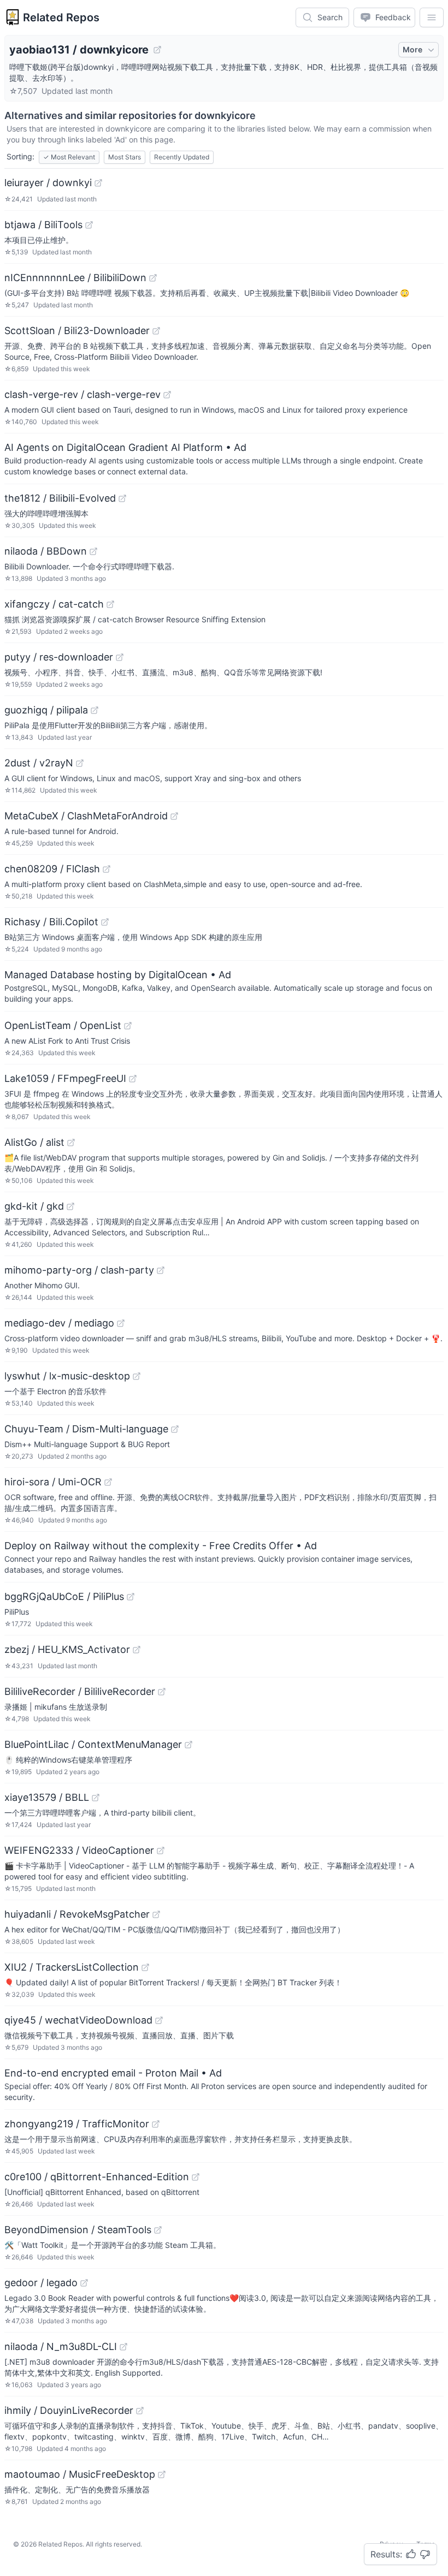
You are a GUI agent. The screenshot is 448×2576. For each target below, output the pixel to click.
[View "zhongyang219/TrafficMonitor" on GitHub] (156, 2124)
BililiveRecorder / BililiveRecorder (80, 1691)
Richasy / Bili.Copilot (51, 922)
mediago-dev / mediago (59, 1323)
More (412, 49)
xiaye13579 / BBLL (47, 1797)
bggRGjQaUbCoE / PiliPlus (64, 1596)
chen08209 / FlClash (52, 869)
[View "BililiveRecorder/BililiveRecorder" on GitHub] (162, 1692)
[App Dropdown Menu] (432, 17)
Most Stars (125, 157)
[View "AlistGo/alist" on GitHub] (71, 1143)
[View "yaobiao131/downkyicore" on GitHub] (157, 50)
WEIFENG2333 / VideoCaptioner (79, 1850)
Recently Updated (182, 157)
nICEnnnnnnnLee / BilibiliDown (75, 278)
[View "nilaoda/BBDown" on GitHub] (93, 551)
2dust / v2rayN (39, 763)
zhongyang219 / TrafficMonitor (77, 2124)
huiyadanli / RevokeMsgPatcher (77, 1914)
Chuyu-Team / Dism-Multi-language (86, 1429)
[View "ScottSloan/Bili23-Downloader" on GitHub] (156, 331)
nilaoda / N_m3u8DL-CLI (61, 2346)
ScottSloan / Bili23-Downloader (77, 331)
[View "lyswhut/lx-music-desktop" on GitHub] (137, 1376)
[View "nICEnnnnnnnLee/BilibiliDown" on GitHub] (153, 278)
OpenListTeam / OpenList (63, 1025)
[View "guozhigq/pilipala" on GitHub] (95, 710)
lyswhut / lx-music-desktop (67, 1376)
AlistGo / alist (34, 1142)
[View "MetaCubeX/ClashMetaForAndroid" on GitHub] (174, 816)
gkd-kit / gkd (34, 1206)
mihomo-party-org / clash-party (79, 1270)
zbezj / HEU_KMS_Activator (67, 1649)
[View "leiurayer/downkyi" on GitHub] (98, 183)
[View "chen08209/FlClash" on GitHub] (107, 869)
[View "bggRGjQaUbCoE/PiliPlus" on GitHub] (131, 1597)
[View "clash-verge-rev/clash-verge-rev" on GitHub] (167, 395)
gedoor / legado (41, 2283)
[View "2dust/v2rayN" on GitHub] (80, 763)
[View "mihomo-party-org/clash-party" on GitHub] (161, 1270)
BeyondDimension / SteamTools (78, 2230)
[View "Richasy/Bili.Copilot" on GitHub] (105, 922)
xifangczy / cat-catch (54, 604)
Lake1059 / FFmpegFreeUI (65, 1078)
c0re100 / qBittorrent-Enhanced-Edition (97, 2177)
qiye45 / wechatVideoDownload (78, 2020)
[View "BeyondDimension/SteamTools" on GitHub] (158, 2230)
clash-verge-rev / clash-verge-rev (82, 394)
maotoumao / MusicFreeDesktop (80, 2474)
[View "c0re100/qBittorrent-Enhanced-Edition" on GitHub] (196, 2177)
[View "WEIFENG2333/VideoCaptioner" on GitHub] (161, 1851)
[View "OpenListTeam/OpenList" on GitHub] (128, 1026)
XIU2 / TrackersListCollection (72, 1967)
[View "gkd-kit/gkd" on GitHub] (70, 1206)
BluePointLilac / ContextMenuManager (93, 1744)
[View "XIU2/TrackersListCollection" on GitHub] (145, 1967)
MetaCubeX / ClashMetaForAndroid (86, 816)
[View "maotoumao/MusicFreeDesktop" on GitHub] (162, 2474)
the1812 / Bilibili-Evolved (60, 498)
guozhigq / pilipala (46, 710)
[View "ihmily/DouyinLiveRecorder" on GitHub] (140, 2411)
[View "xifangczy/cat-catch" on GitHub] (110, 604)
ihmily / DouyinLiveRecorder (69, 2410)
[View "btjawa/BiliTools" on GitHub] (89, 225)
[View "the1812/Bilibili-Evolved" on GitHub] (122, 498)
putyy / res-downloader (59, 657)
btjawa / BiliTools (43, 225)
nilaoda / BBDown (46, 551)
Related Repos (61, 17)
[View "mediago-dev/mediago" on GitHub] (121, 1323)
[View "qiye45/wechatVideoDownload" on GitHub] (159, 2020)
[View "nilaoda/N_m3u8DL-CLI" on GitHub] (123, 2347)
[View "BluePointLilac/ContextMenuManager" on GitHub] (188, 1745)
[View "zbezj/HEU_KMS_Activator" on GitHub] (137, 1650)
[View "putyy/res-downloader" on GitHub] (120, 657)
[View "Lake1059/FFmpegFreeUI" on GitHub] (133, 1079)
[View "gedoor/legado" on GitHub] (84, 2283)
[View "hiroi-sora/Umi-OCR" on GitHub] (108, 1482)
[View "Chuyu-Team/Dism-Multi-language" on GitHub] (175, 1429)
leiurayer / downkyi (48, 183)
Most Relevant (69, 157)
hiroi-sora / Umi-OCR (53, 1482)
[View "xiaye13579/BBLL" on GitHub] (96, 1798)
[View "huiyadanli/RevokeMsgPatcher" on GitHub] (156, 1914)
